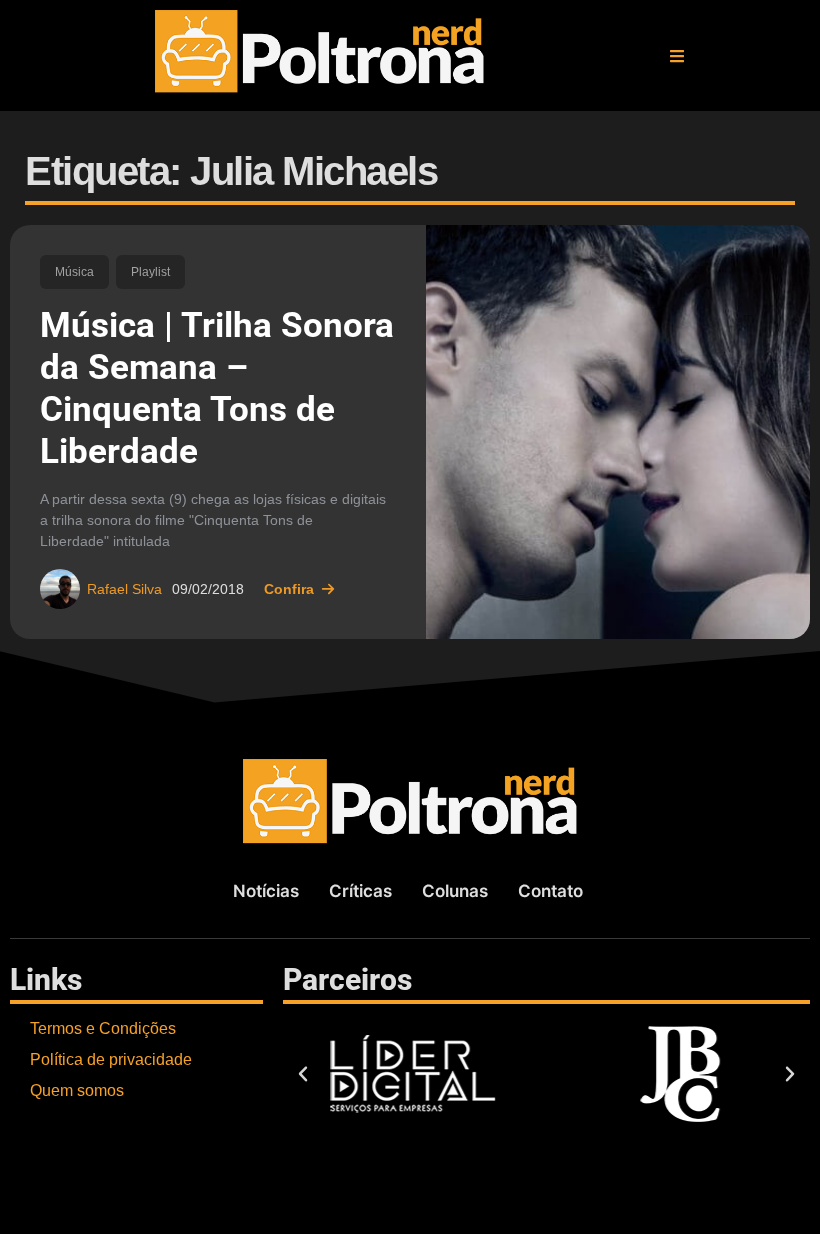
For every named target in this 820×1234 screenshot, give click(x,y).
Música (74, 272)
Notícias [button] (266, 891)
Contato (550, 891)
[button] (677, 56)
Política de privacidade (111, 1059)
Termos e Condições (103, 1028)
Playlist (150, 272)
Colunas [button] (455, 891)
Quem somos (77, 1090)
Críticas (360, 891)
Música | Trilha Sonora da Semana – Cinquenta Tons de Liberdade (217, 388)
